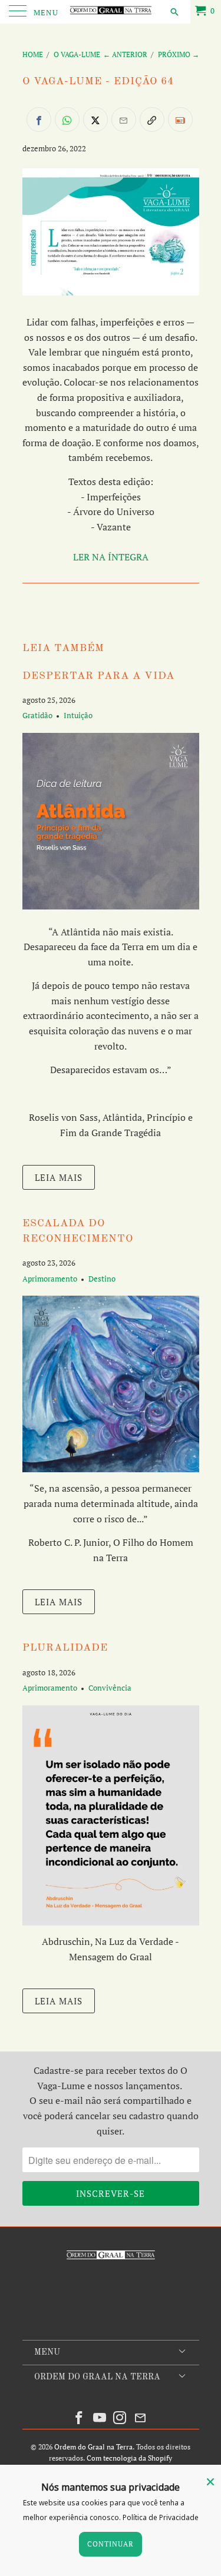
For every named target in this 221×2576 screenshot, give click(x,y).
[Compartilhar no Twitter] (95, 119)
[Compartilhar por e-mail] (124, 119)
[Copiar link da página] (152, 119)
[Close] (210, 2482)
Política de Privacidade (161, 2517)
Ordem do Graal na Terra (93, 2447)
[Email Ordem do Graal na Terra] (141, 2418)
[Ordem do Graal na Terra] (111, 12)
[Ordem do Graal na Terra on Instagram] (120, 2418)
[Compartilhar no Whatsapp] (67, 119)
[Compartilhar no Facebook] (39, 119)
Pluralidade (65, 1648)
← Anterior (125, 54)
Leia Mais (59, 1177)
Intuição (78, 715)
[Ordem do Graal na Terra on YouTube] (100, 2418)
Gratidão (37, 715)
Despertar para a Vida (98, 676)
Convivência (110, 1688)
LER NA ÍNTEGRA (111, 557)
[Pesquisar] (174, 11)
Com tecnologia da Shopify (129, 2458)
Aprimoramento (50, 1279)
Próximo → (179, 54)
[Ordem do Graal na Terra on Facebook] (80, 2418)
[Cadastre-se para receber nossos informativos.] (180, 119)
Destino (102, 1279)
